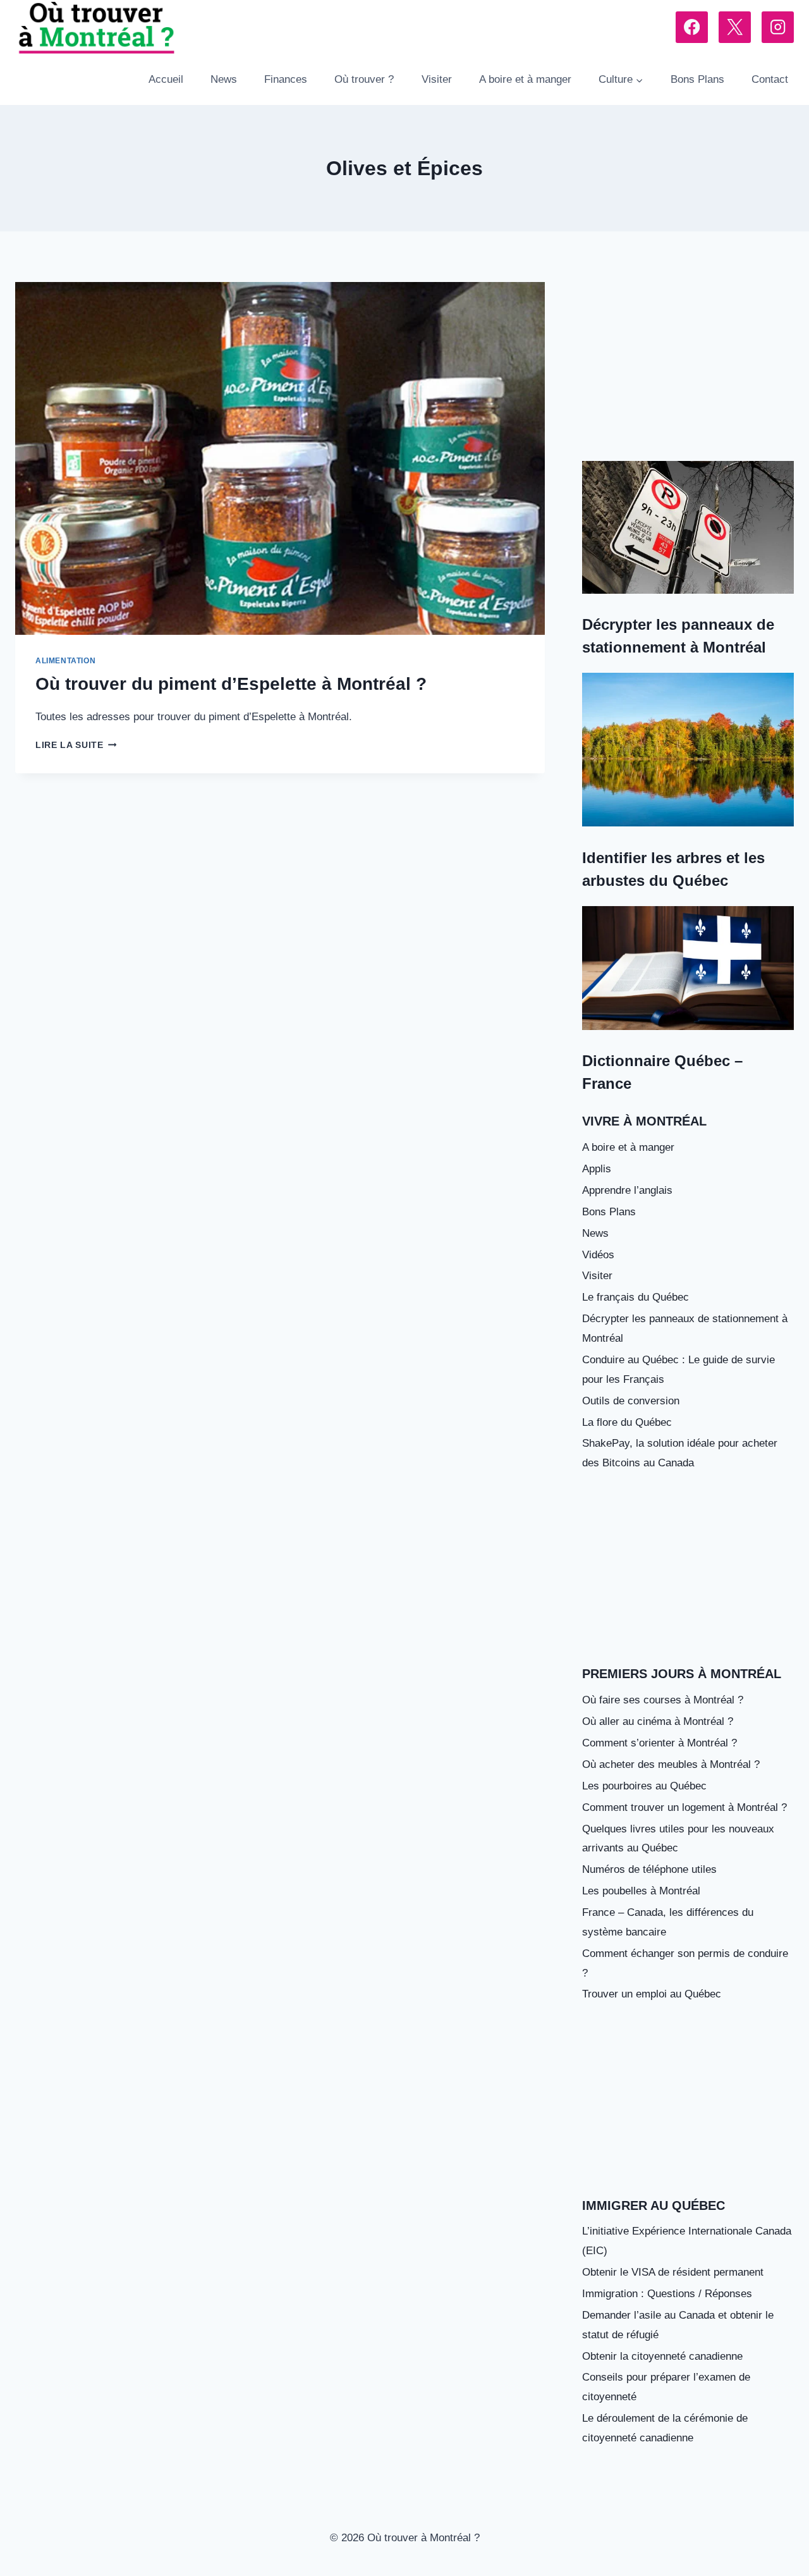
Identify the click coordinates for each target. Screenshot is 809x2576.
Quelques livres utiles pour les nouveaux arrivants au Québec (678, 1839)
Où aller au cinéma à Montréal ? (658, 1721)
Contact (770, 79)
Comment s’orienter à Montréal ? (660, 1743)
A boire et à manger (525, 79)
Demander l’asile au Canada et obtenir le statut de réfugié (678, 2325)
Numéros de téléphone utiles (649, 1869)
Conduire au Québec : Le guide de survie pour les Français (678, 1370)
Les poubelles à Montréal (641, 1891)
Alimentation (65, 661)
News (224, 79)
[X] (735, 28)
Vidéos (598, 1255)
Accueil (166, 79)
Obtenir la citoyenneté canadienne (662, 2356)
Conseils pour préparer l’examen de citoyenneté (666, 2387)
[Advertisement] (688, 366)
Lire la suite (76, 745)
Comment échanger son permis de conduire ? (685, 1963)
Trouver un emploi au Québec (652, 1994)
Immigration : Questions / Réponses (667, 2294)
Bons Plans (697, 79)
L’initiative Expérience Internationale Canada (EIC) (687, 2241)
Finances (286, 79)
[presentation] (280, 458)
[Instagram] (778, 28)
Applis (597, 1169)
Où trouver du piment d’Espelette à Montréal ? (231, 684)
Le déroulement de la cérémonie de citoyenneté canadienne (665, 2428)
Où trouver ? (364, 79)
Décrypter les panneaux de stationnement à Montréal (685, 1328)
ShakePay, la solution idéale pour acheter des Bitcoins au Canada (680, 1453)
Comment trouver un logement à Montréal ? (684, 1807)
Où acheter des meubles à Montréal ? (671, 1764)
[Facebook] (692, 28)
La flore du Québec (627, 1422)
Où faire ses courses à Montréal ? (663, 1700)
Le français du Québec (636, 1297)
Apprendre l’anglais (627, 1190)
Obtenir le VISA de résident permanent (673, 2272)
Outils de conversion (631, 1401)
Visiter (437, 79)
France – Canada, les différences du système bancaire (668, 1922)
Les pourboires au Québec (644, 1786)
